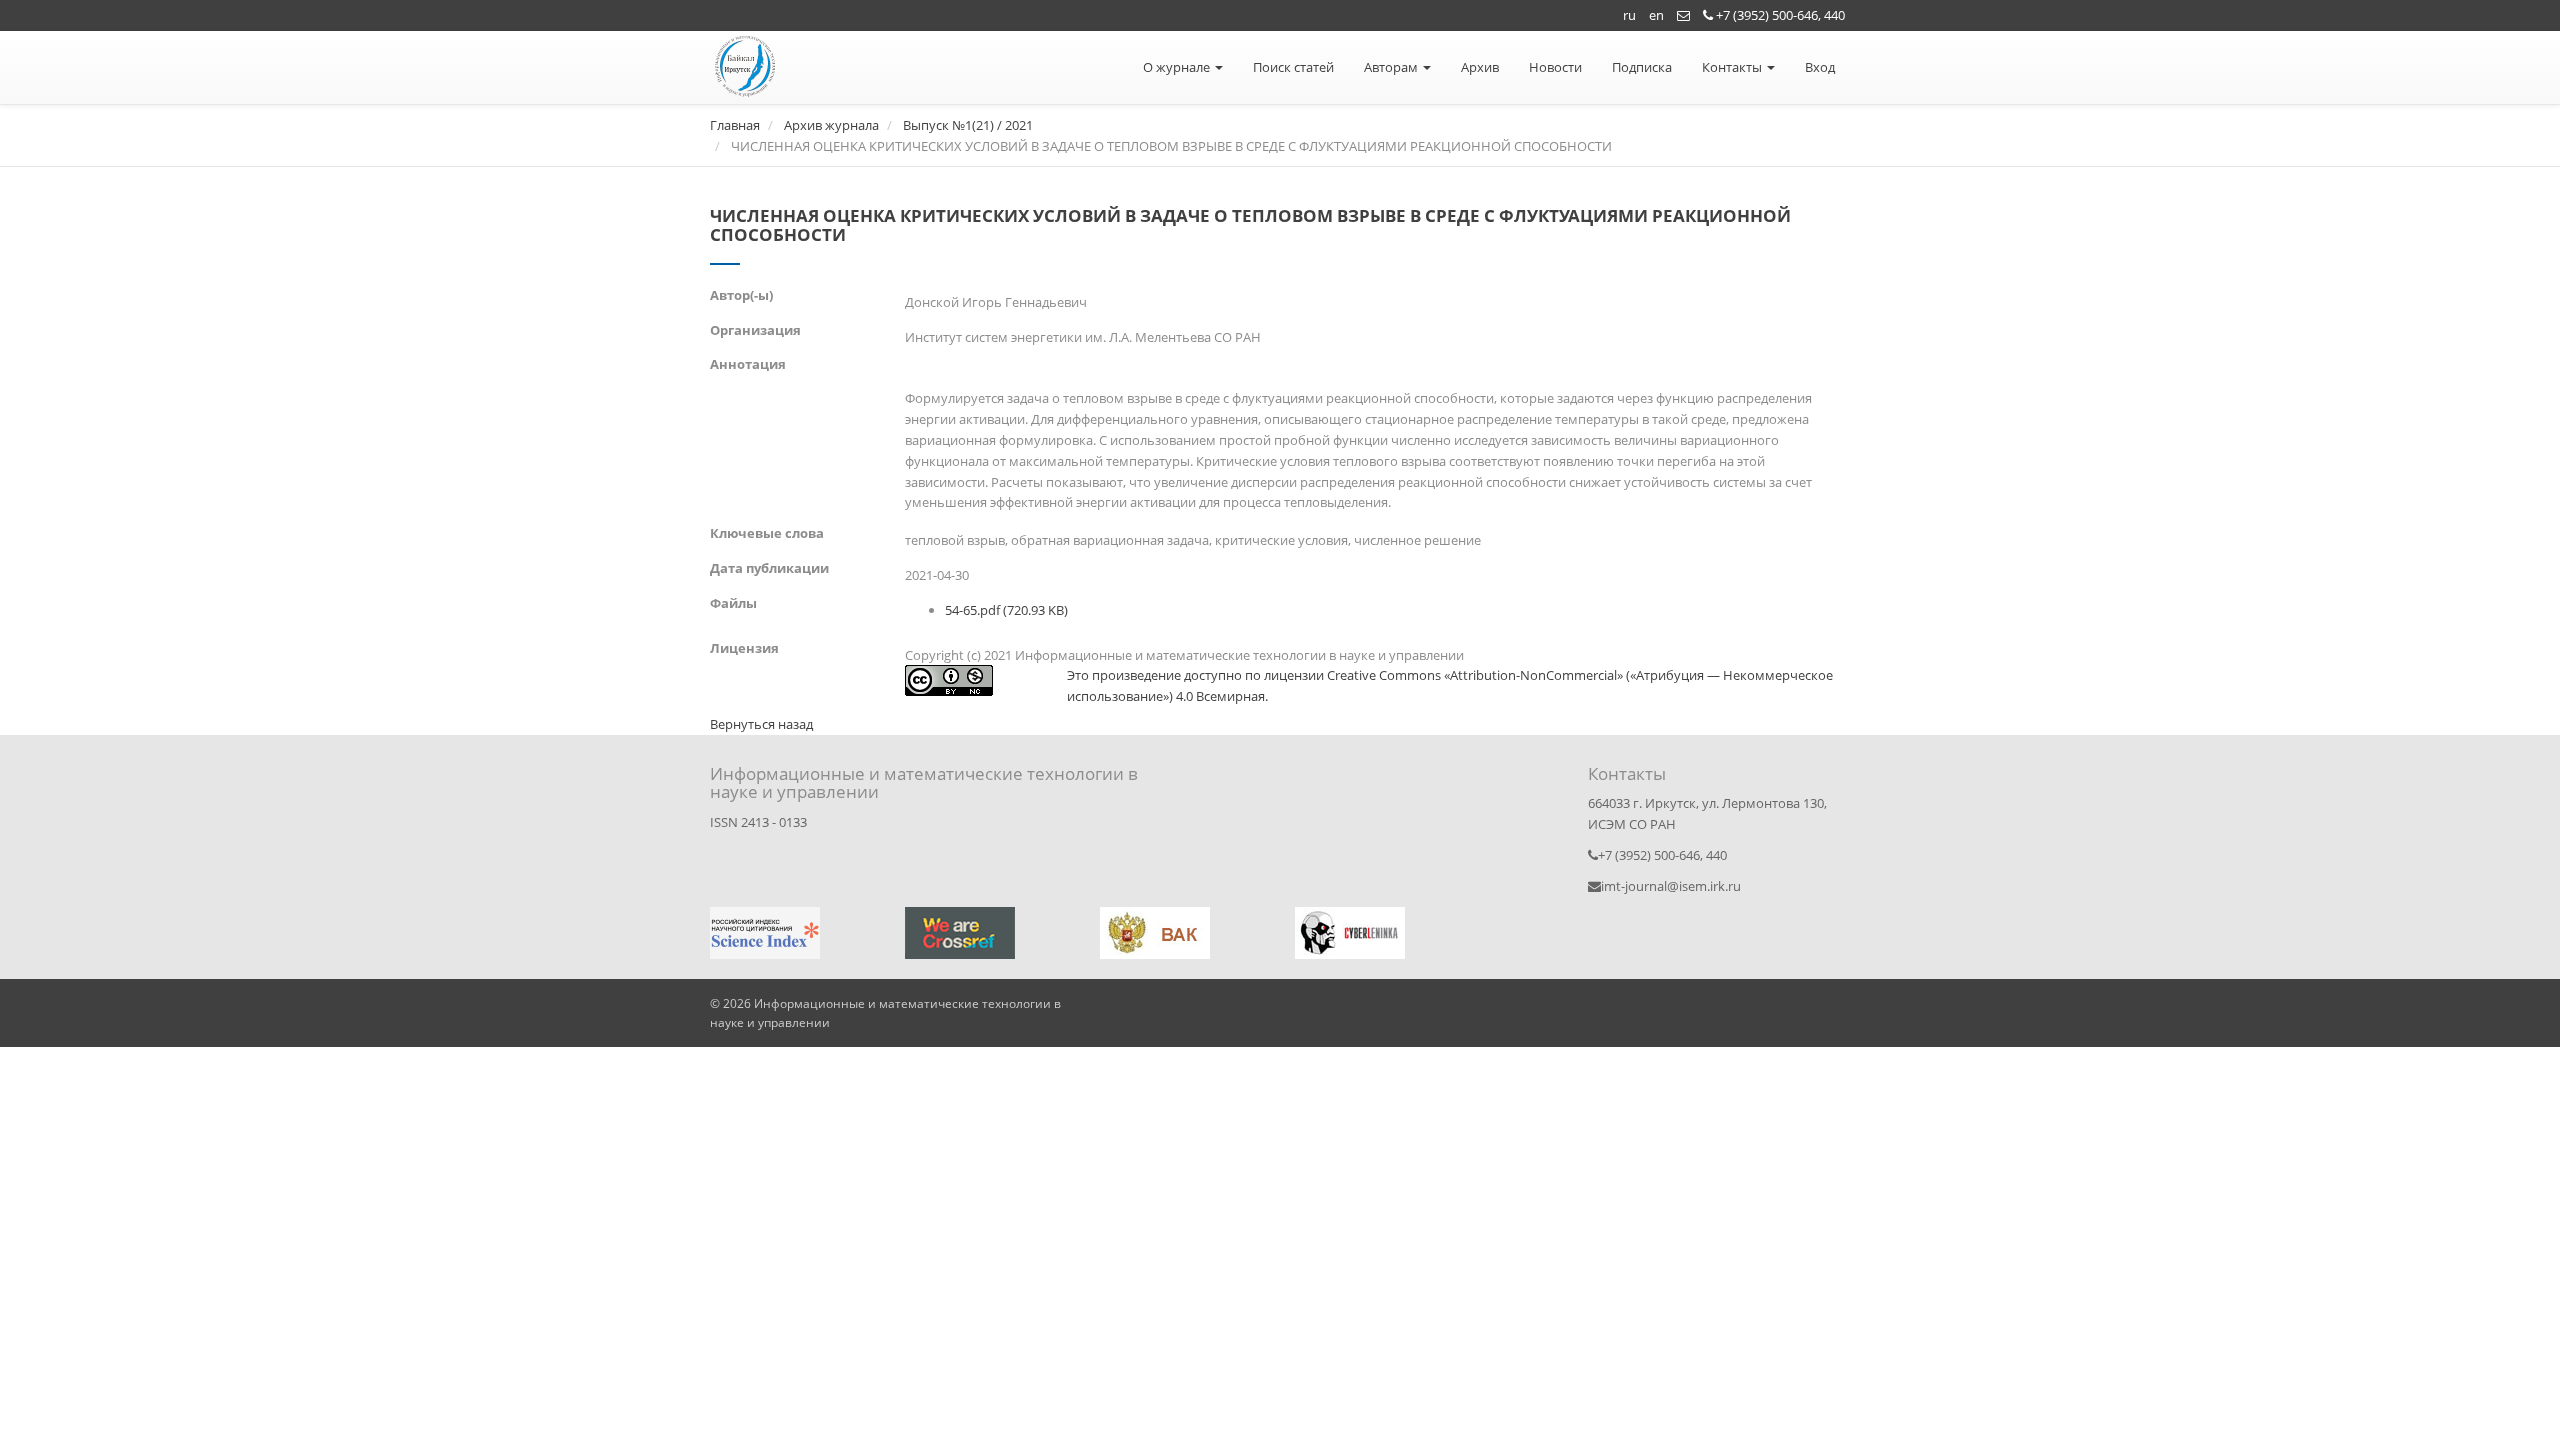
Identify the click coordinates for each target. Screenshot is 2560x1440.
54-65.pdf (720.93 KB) (1006, 610)
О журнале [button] (1178, 67)
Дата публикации (769, 568)
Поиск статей (1293, 67)
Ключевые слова (767, 533)
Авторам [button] (1392, 67)
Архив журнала (831, 125)
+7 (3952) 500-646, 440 (1779, 15)
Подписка (1642, 67)
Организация (755, 330)
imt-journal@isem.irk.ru (1671, 886)
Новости (1555, 67)
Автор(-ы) (741, 295)
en (1656, 15)
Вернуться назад (761, 724)
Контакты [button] (1733, 67)
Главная (735, 125)
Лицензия (744, 648)
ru (1629, 15)
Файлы (733, 603)
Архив (1480, 67)
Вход (1820, 67)
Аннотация (748, 364)
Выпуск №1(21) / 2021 (968, 125)
